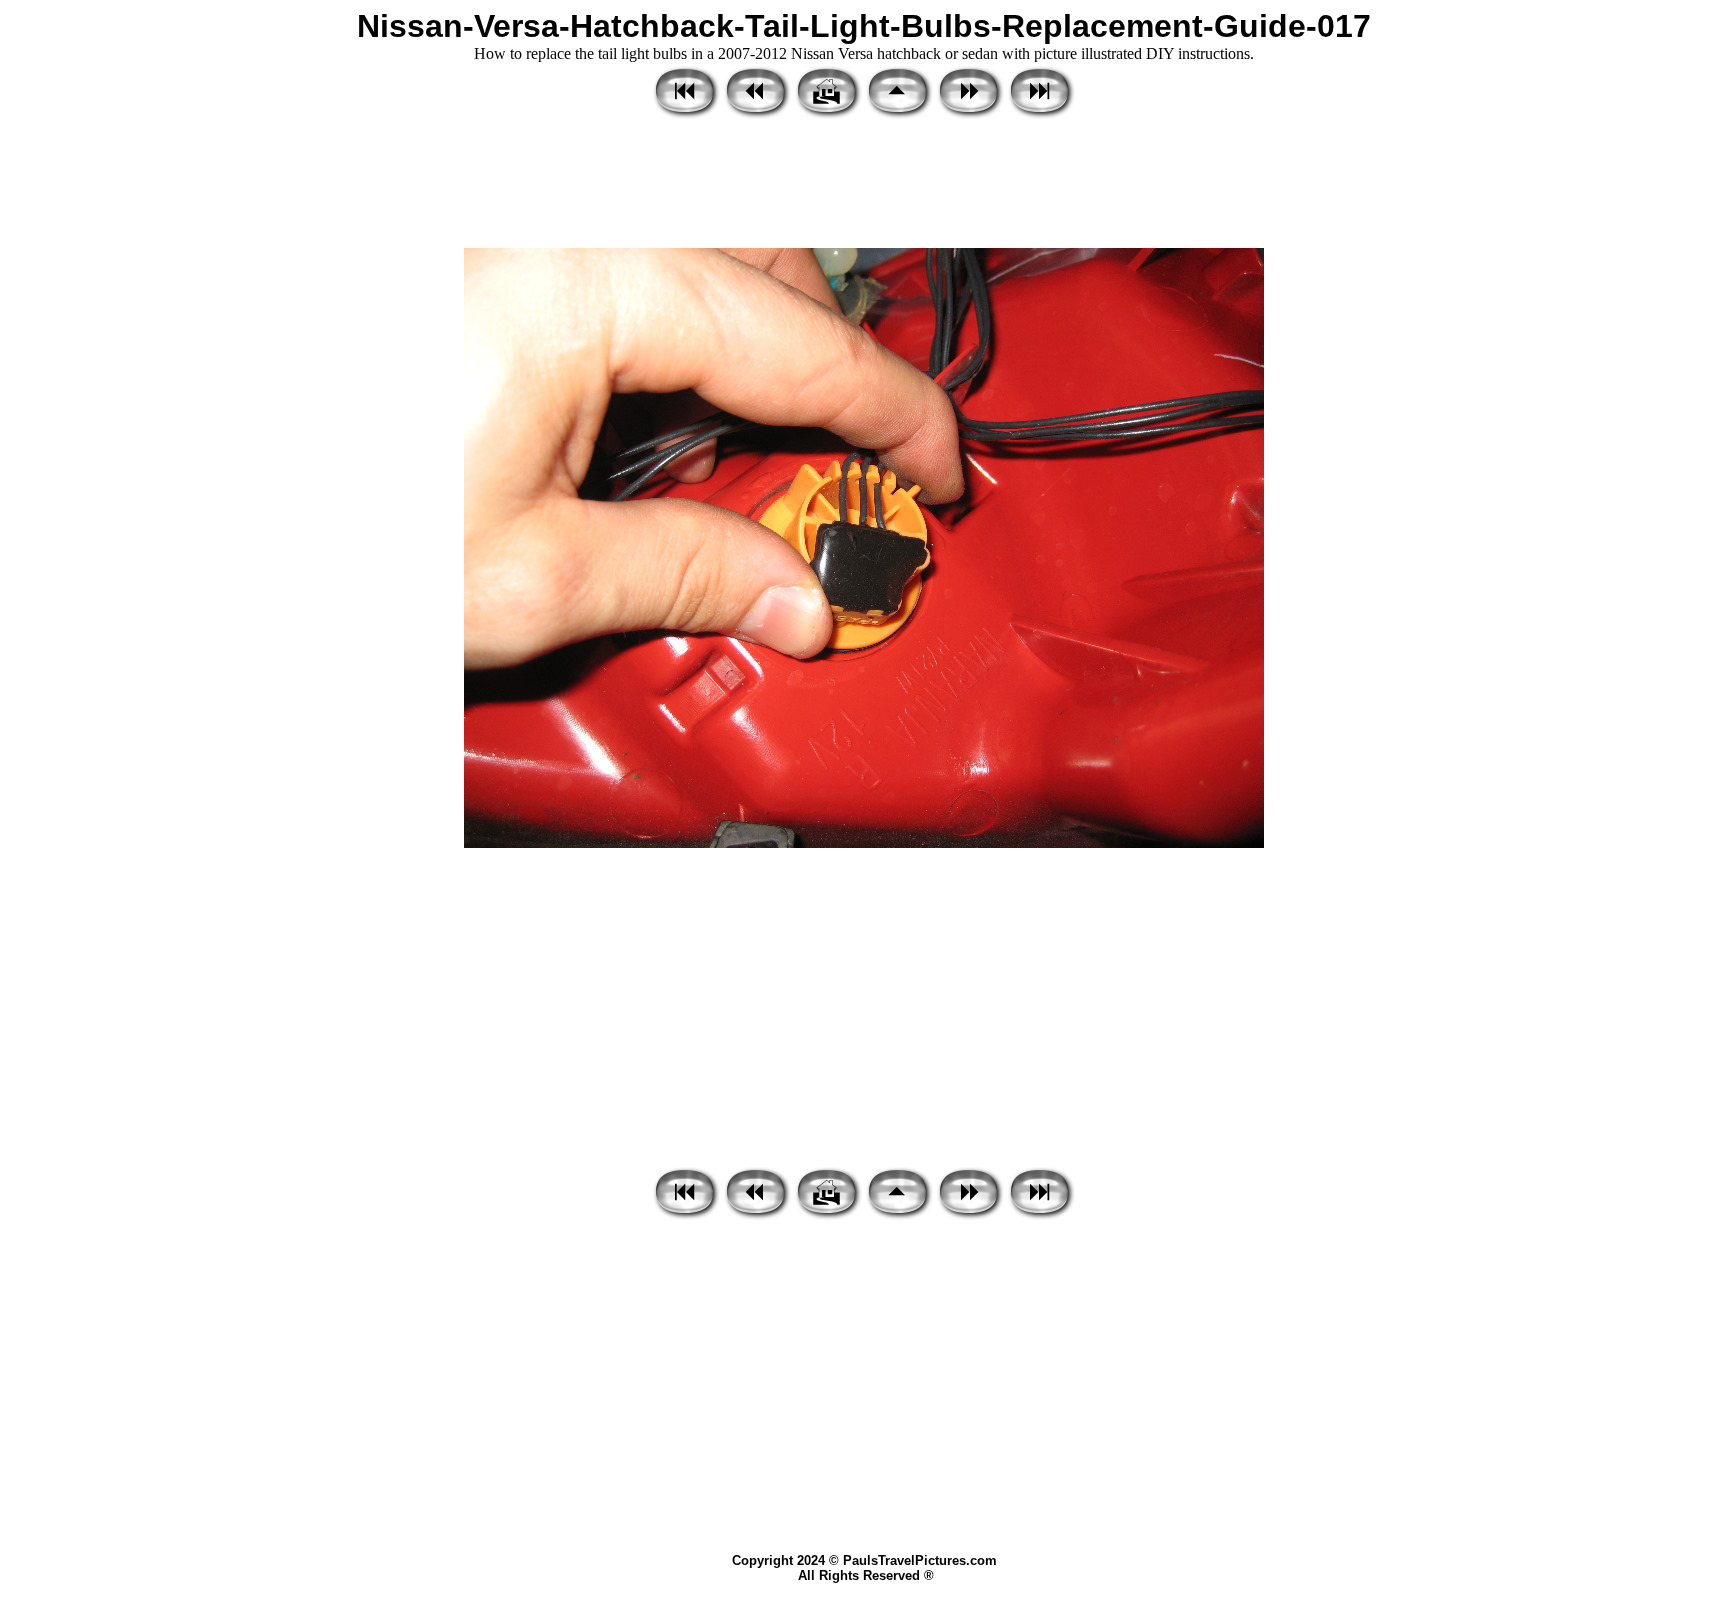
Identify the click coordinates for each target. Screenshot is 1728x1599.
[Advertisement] (864, 185)
